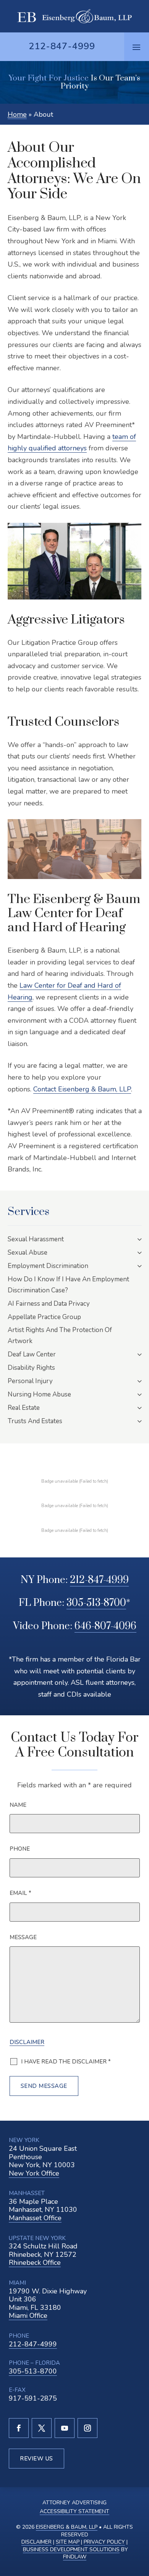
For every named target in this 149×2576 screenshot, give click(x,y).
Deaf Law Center (32, 1354)
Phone (20, 1849)
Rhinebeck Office (35, 2263)
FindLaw (75, 2557)
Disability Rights (31, 1368)
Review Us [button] (36, 2459)
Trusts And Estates (35, 1421)
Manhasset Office (35, 2218)
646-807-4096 (105, 1626)
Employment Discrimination (48, 1266)
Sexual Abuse (28, 1253)
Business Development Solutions (71, 2549)
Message (23, 1937)
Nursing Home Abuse (39, 1394)
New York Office (34, 2173)
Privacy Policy (104, 2542)
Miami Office (28, 2316)
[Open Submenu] (140, 1239)
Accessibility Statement (74, 2511)
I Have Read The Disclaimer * (66, 2062)
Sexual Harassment (36, 1239)
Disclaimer (27, 2042)
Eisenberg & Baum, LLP (67, 2527)
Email (20, 1893)
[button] (136, 47)
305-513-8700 (96, 1603)
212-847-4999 (62, 46)
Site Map (68, 2542)
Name (18, 1805)
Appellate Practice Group (44, 1317)
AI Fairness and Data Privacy (49, 1304)
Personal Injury (30, 1381)
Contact (82, 1089)
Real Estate (24, 1408)
